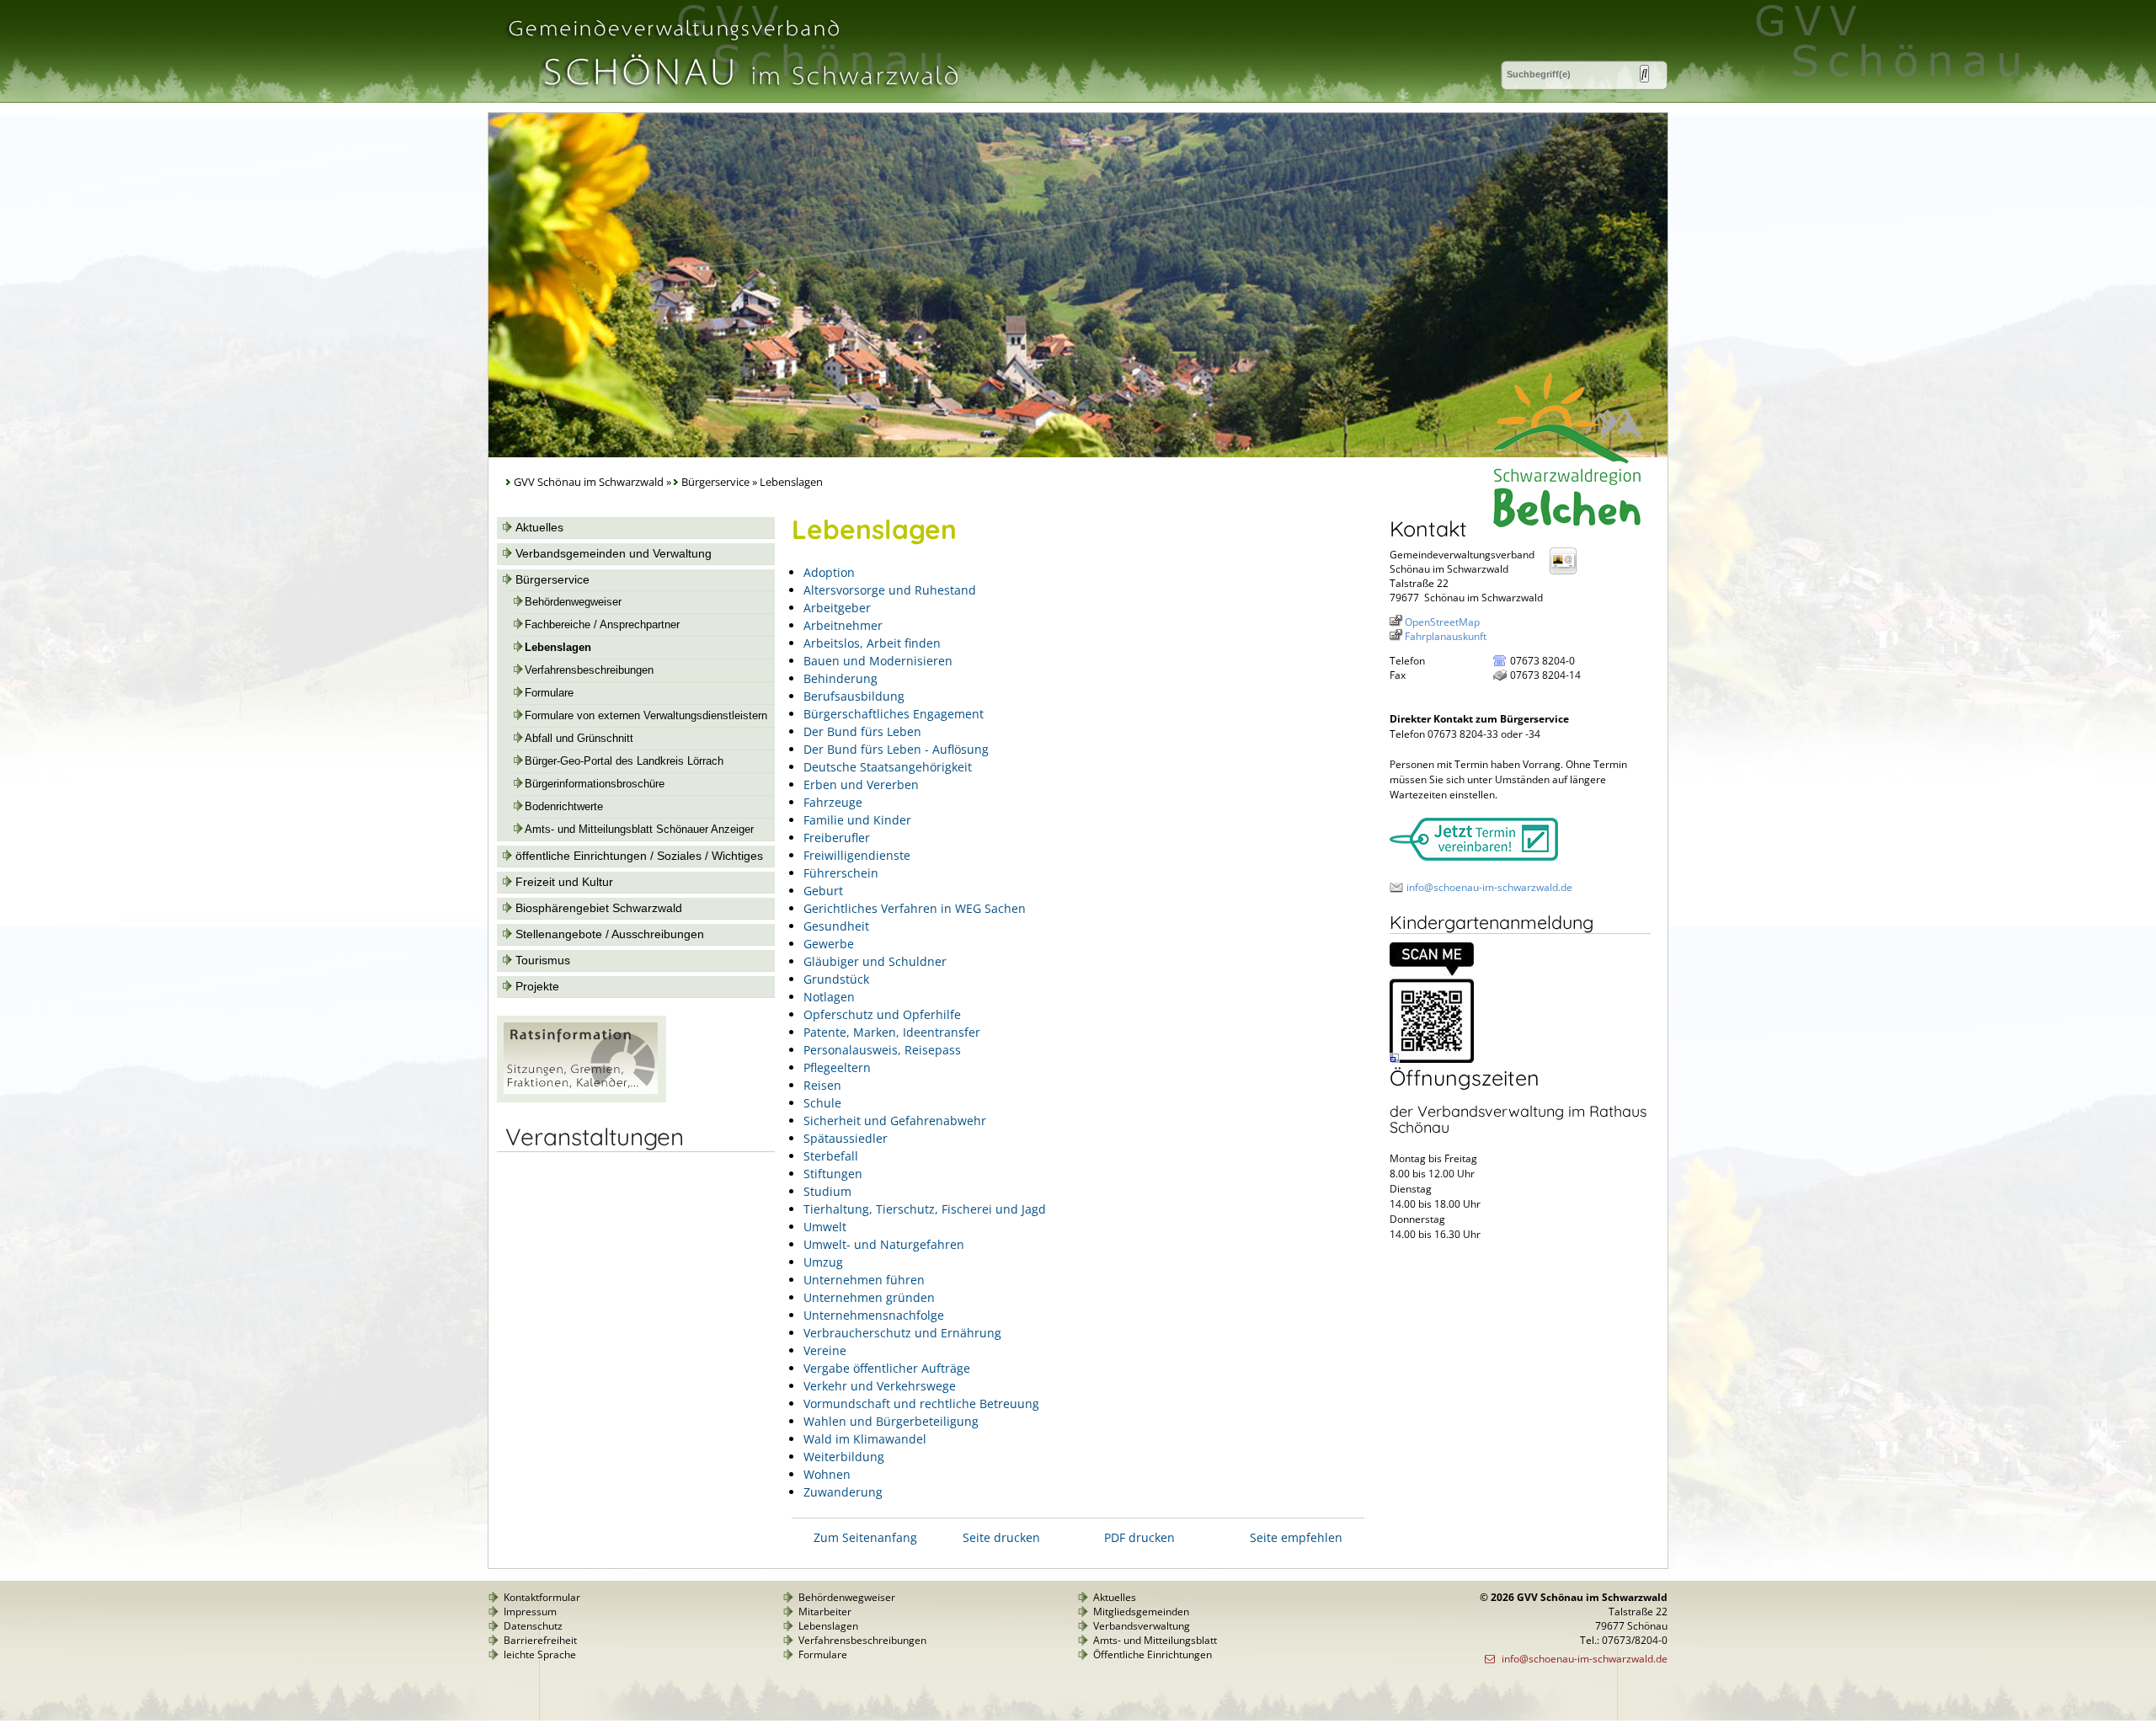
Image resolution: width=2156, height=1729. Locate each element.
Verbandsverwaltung (1142, 1626)
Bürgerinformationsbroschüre (595, 784)
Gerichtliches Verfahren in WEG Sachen (915, 908)
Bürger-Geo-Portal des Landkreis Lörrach (624, 761)
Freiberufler (837, 838)
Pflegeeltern (837, 1067)
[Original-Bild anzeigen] (1432, 1059)
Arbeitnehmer (843, 625)
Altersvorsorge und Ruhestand (890, 590)
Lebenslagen (558, 648)
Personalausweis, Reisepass (882, 1050)
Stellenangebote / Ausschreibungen (610, 934)
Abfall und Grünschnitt (579, 739)
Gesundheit (836, 926)
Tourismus (543, 960)
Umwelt (825, 1227)
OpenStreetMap (1442, 622)
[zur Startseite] (732, 96)
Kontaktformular (542, 1597)
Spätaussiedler (846, 1138)
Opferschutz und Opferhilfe (882, 1014)
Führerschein (841, 873)
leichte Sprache (540, 1654)
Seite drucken (1001, 1537)
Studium (827, 1191)
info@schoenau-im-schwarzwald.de (1489, 887)
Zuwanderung (843, 1492)
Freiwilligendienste (857, 855)
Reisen (822, 1085)
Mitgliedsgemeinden (1141, 1612)
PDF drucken (1139, 1537)
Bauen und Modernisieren (878, 661)
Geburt (823, 891)
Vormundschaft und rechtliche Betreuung (921, 1403)
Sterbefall (831, 1156)
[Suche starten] (1644, 74)
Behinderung (841, 678)
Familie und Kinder (857, 820)
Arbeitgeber (837, 608)
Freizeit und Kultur (564, 882)
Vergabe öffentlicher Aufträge (887, 1368)
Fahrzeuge (833, 802)
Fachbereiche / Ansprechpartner (602, 625)
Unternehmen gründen (869, 1297)
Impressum (530, 1612)
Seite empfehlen (1296, 1537)
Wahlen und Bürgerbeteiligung (891, 1421)
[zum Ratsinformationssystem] (582, 1098)
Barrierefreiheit (540, 1640)
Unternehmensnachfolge (874, 1315)
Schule (822, 1103)
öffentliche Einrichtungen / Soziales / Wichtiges (639, 856)
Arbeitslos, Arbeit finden (872, 643)
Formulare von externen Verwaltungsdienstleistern (646, 716)
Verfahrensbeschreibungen (589, 670)
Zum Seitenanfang (865, 1537)
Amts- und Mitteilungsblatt (1155, 1640)
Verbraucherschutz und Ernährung (902, 1333)
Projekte (537, 986)
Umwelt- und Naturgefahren (884, 1244)
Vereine (825, 1350)
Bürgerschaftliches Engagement (894, 714)
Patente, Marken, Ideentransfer (892, 1032)
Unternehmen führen (864, 1280)
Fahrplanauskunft (1446, 636)
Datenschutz (533, 1626)
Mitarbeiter (825, 1612)
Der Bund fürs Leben (862, 731)
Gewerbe (829, 944)
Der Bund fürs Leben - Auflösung (896, 749)
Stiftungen (833, 1174)
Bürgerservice (715, 482)
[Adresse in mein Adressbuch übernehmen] (1568, 573)
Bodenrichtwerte (564, 807)
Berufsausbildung (854, 696)
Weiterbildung (844, 1457)
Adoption (829, 572)
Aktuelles (539, 527)
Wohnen (827, 1474)
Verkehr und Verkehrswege (880, 1386)
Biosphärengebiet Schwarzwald (599, 908)
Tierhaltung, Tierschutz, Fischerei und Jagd (925, 1209)
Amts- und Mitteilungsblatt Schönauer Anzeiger (639, 830)
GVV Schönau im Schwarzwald (589, 482)
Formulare (549, 693)
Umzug (823, 1262)
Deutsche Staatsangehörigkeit (888, 767)
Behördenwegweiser (573, 602)
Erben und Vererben (861, 784)
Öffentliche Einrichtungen (1153, 1654)
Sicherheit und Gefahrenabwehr (895, 1121)
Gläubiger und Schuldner (875, 961)
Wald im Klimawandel (865, 1439)
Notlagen (829, 997)
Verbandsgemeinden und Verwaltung (614, 553)
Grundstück (836, 979)
